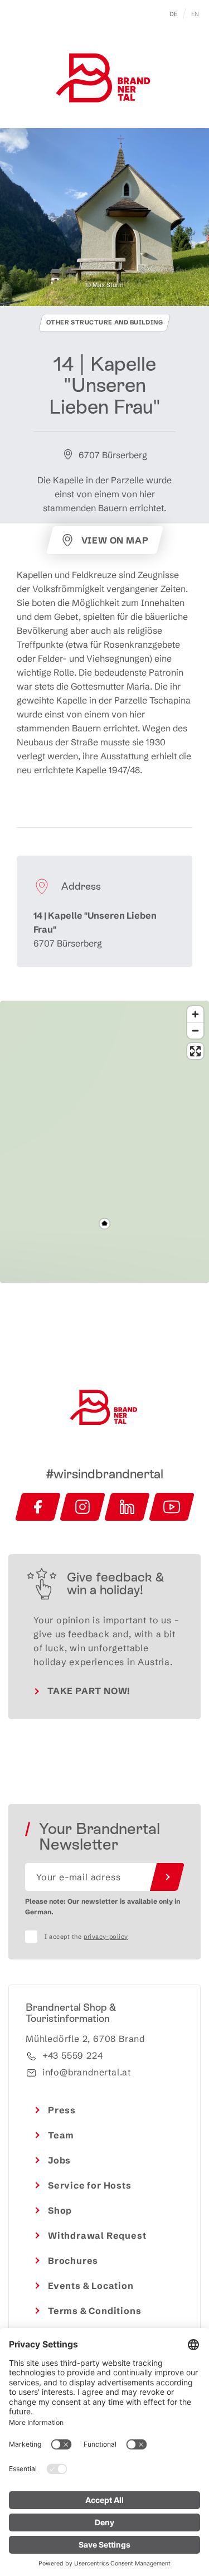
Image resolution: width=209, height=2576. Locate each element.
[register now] (167, 1877)
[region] (104, 1224)
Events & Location (91, 2286)
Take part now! (89, 1691)
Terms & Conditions (94, 2311)
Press (62, 2110)
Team (61, 2135)
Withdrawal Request (97, 2235)
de (174, 14)
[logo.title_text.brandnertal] (105, 80)
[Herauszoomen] (195, 1030)
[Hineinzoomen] (195, 1014)
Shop (60, 2210)
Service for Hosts (90, 2185)
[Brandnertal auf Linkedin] (127, 1507)
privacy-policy (106, 1937)
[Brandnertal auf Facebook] (38, 1507)
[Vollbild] (195, 1051)
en (195, 14)
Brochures (73, 2260)
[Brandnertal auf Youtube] (172, 1507)
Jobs (59, 2160)
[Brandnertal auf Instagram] (82, 1507)
